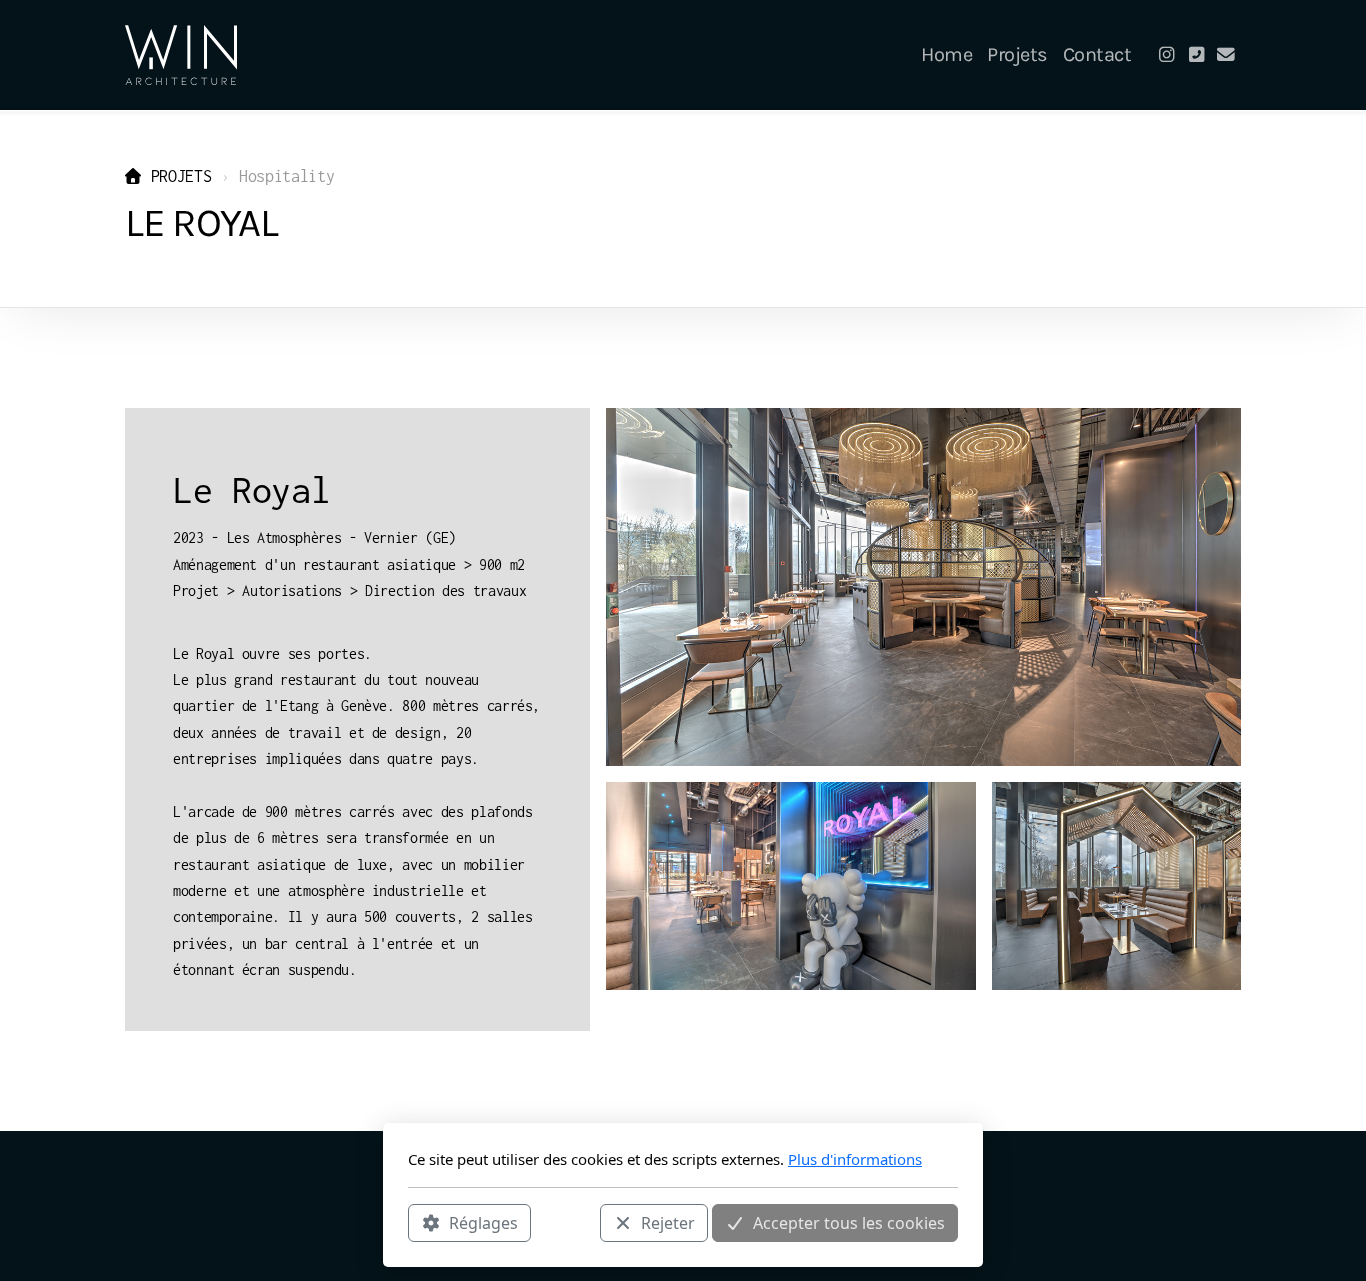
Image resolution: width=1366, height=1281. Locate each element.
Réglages (483, 1222)
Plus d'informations (855, 1159)
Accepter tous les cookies (849, 1222)
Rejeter (668, 1222)
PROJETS (181, 176)
